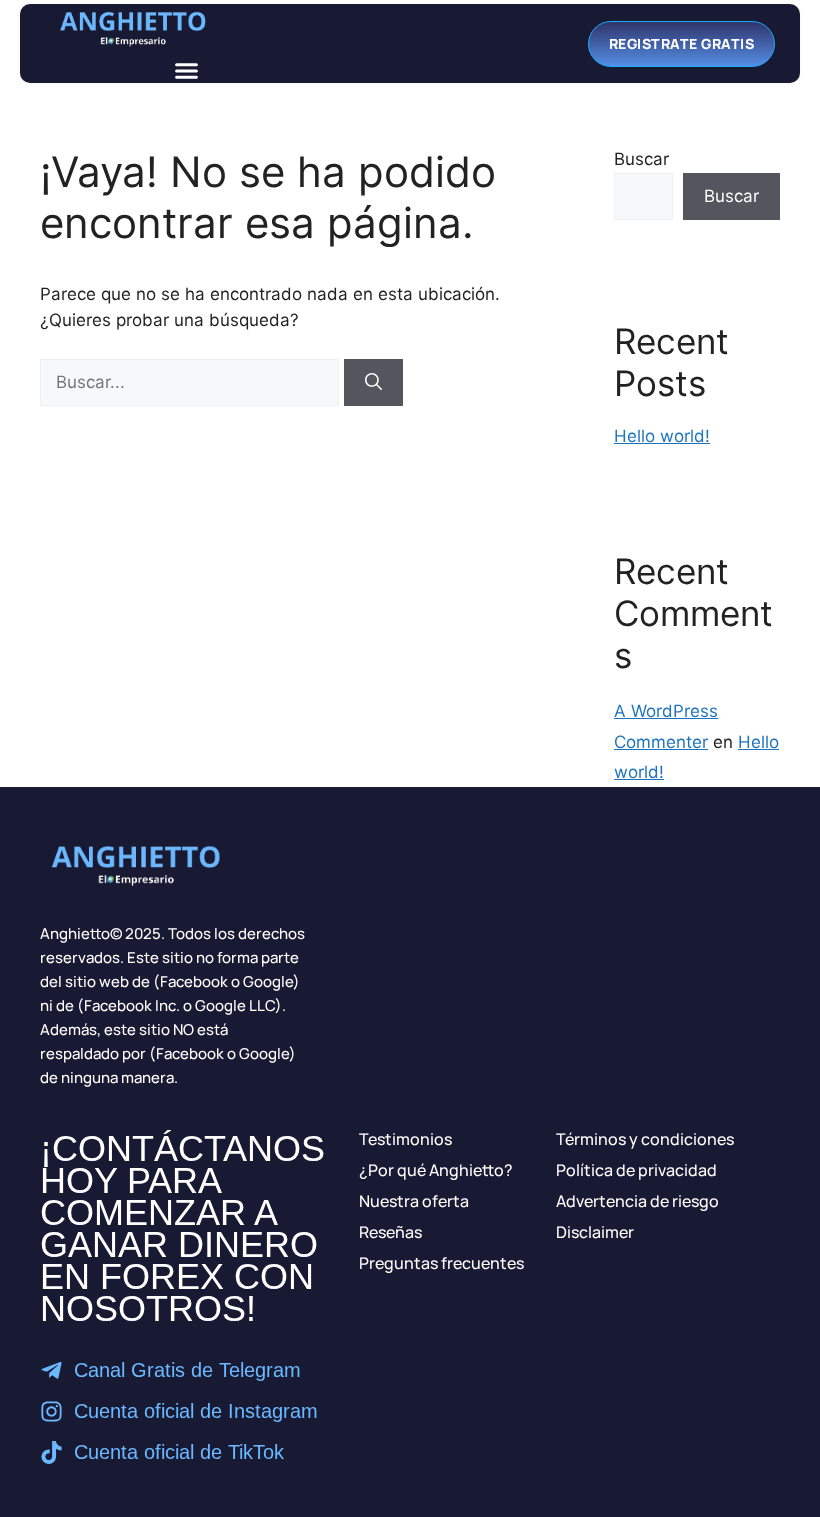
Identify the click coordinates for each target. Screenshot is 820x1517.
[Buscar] (373, 383)
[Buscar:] (192, 382)
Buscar (641, 159)
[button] (187, 71)
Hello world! (662, 436)
